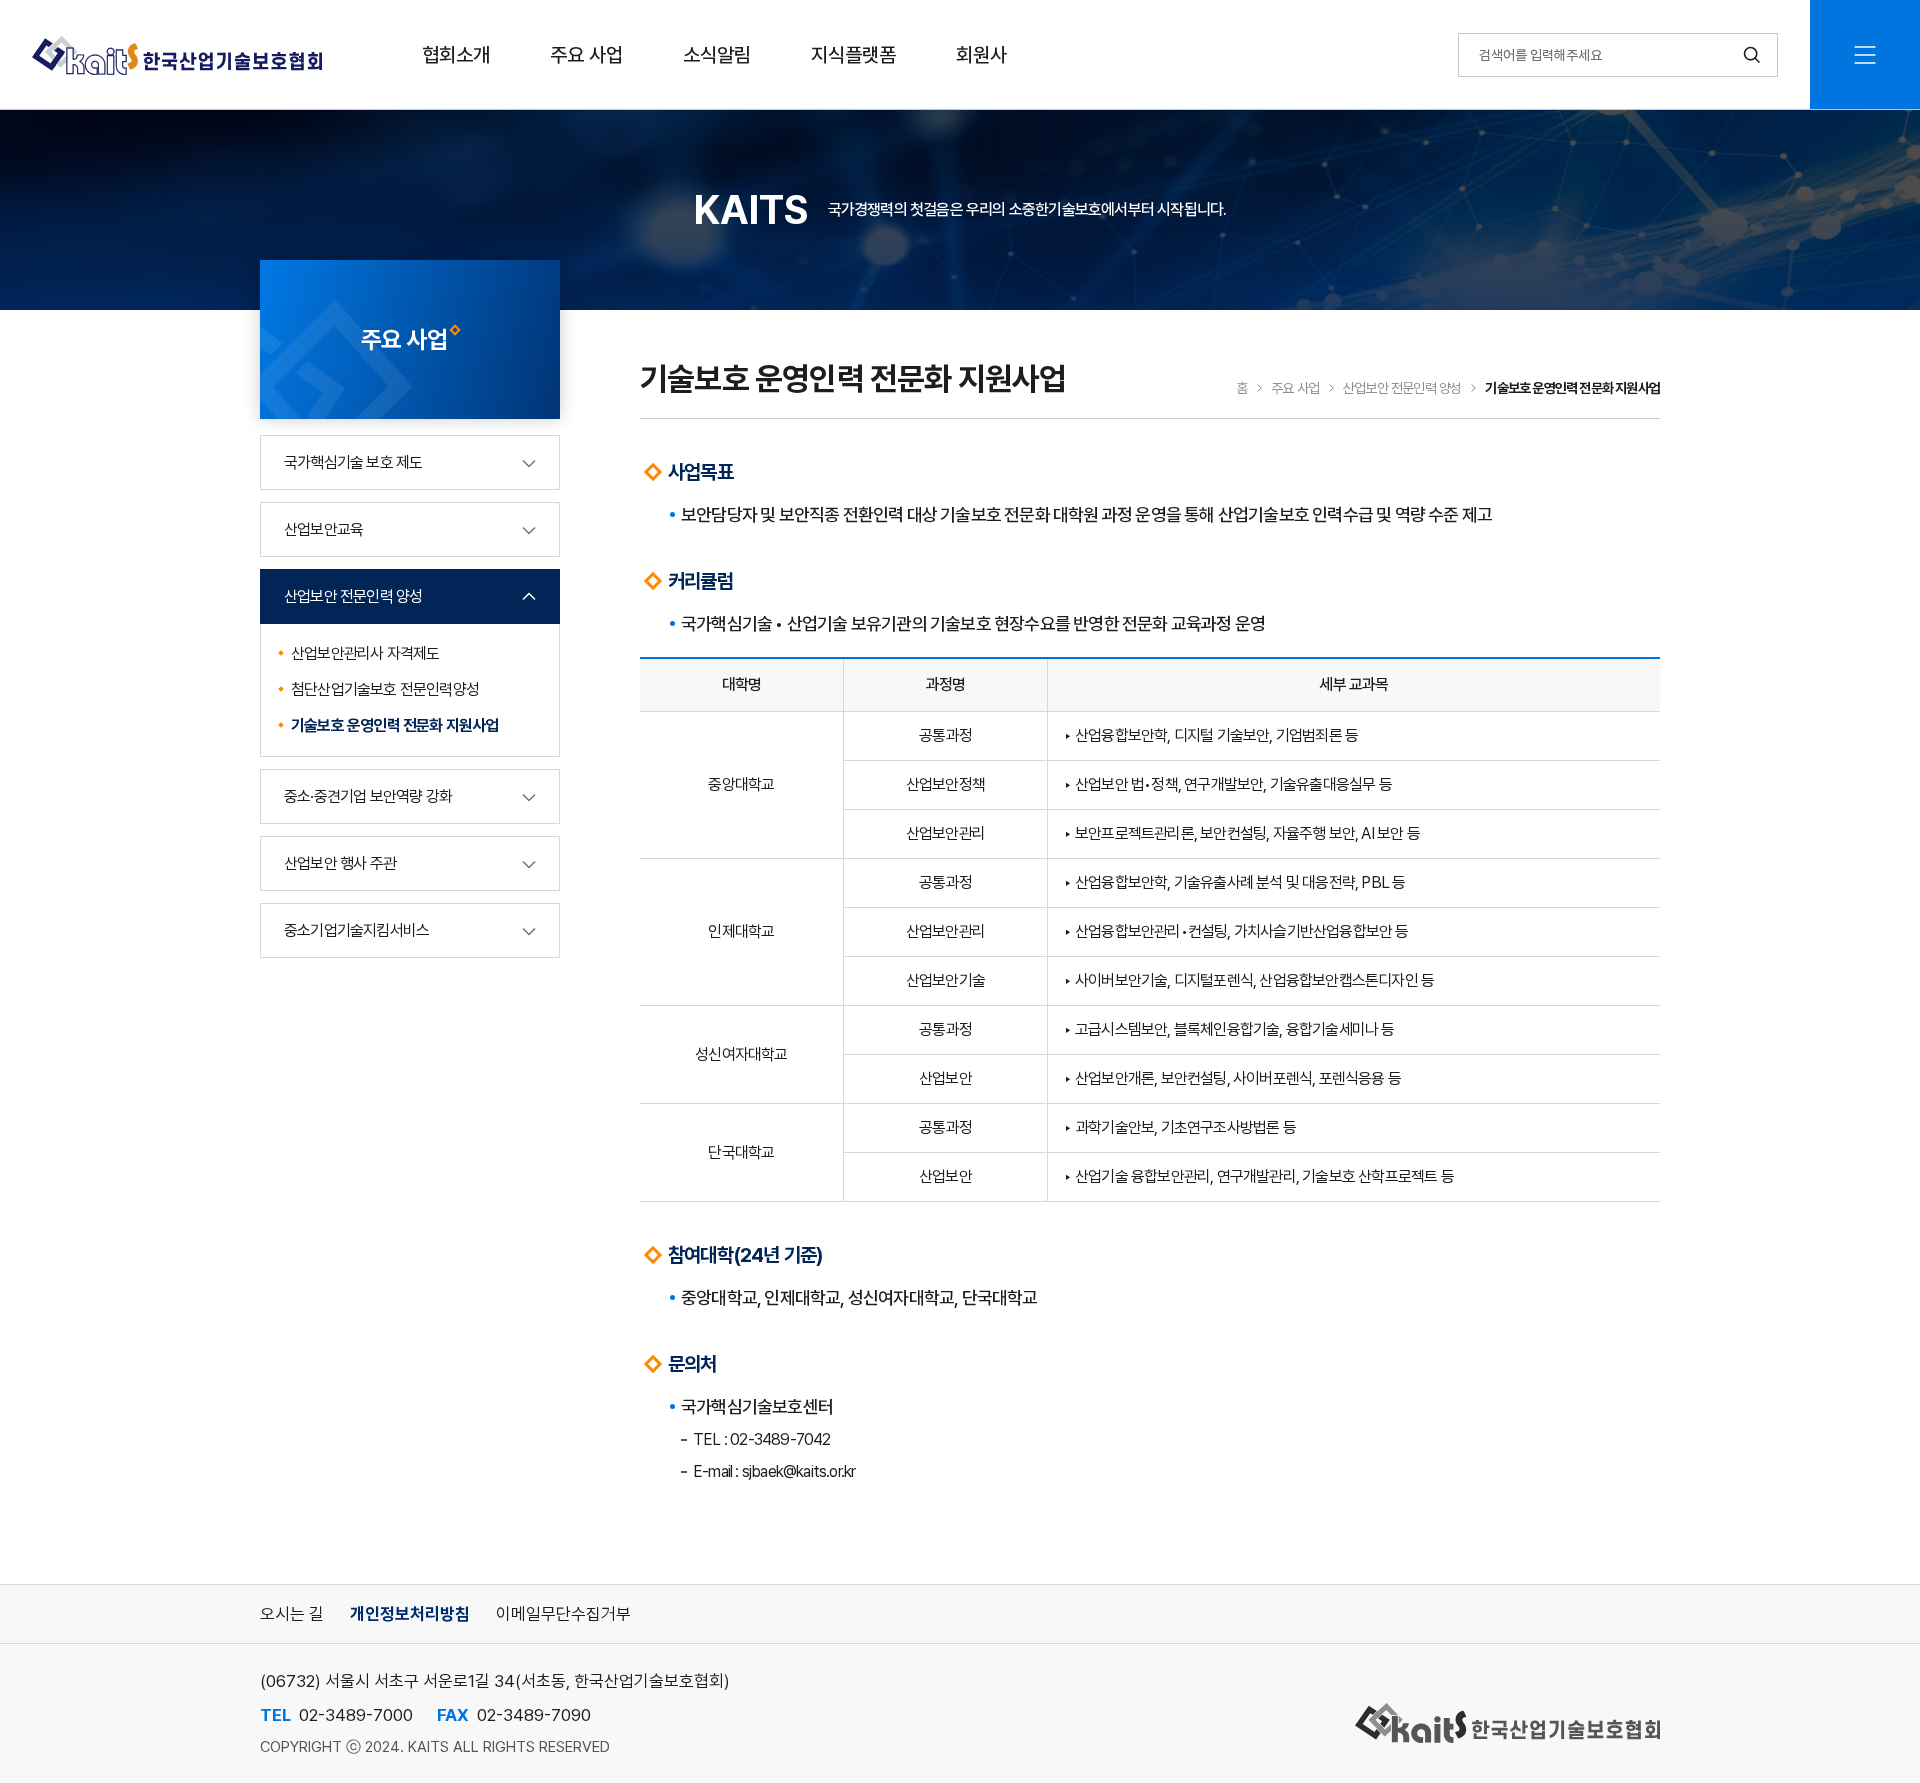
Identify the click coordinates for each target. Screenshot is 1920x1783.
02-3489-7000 (356, 1715)
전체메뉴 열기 (1865, 55)
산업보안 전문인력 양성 (353, 596)
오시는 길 (292, 1614)
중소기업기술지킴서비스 (356, 930)
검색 (1752, 55)
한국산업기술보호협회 (177, 55)
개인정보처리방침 (410, 1614)
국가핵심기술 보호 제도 (353, 462)
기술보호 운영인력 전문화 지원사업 (395, 725)
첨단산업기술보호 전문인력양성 (385, 689)
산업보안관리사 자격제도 (365, 653)
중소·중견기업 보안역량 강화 (368, 796)
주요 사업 (1295, 388)
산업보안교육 (323, 529)
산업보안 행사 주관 (340, 863)
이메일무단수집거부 (563, 1614)
